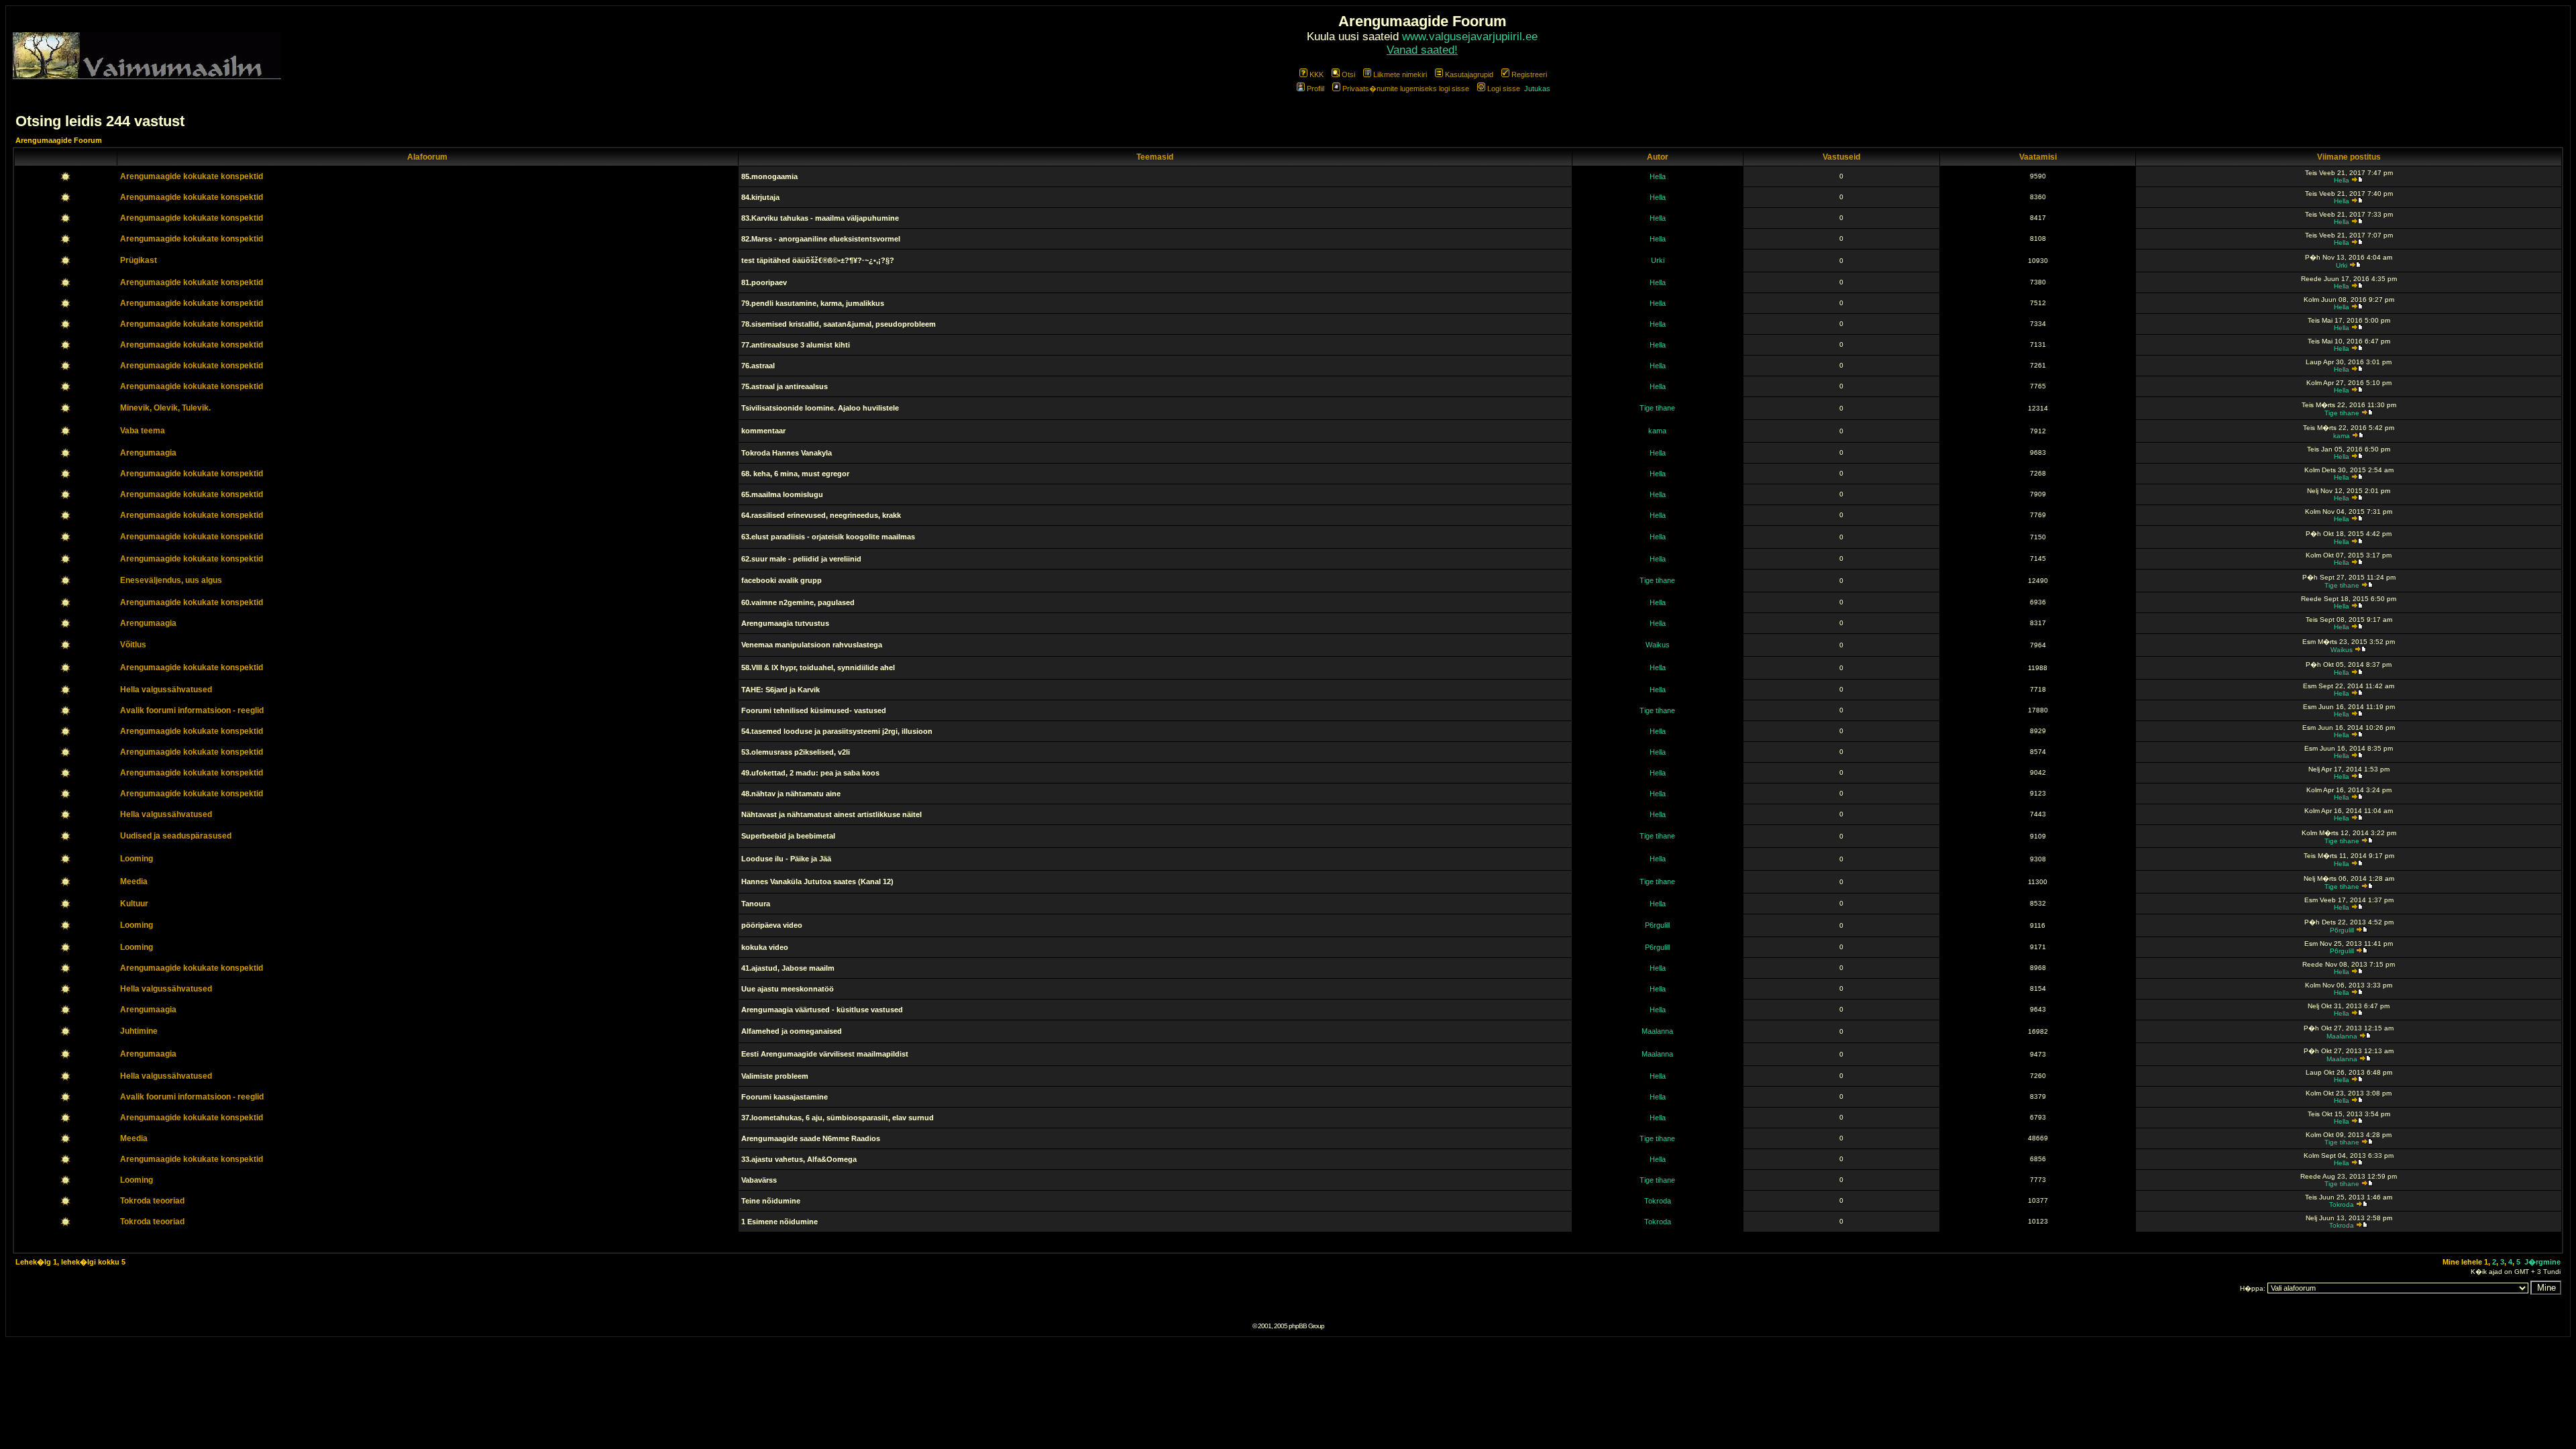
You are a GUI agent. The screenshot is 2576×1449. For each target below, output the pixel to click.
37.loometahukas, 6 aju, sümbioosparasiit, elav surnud (838, 1118)
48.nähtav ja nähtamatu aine (791, 794)
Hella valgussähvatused (166, 690)
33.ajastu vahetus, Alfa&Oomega (799, 1159)
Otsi (1348, 74)
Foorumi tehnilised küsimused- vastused (814, 710)
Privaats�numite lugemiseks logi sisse (1406, 89)
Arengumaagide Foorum (59, 140)
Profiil (1316, 89)
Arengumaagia (148, 453)
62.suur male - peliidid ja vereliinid (801, 559)
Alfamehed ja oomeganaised (792, 1031)
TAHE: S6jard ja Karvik (781, 690)
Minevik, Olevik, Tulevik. (165, 408)
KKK (1317, 74)
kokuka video (765, 947)
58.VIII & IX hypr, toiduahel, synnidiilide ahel (818, 667)
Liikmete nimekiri (1400, 74)
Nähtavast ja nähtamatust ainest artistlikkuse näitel (831, 814)
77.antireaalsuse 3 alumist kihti (796, 345)
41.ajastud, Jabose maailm (788, 968)
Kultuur (134, 904)
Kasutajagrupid (1469, 74)
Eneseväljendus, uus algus (171, 580)
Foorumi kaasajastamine (785, 1097)
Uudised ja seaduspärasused (176, 836)
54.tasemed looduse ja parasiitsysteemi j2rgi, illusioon (837, 731)
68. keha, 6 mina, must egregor (795, 474)
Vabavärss (759, 1180)
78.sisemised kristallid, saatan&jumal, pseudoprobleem (839, 324)
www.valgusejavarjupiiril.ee (1470, 37)
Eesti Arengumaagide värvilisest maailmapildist (825, 1054)
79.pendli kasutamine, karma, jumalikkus (813, 303)
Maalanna (1657, 1031)
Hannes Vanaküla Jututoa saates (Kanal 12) (817, 881)
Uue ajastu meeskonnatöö (788, 989)
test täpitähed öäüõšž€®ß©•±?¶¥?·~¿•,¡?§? (818, 260)
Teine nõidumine (771, 1201)
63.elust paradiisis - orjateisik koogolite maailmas (828, 537)
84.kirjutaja (760, 197)
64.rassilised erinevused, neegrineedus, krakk (821, 515)
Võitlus (133, 645)
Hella (1658, 176)
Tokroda (1658, 1201)
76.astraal (758, 366)
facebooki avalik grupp (782, 580)
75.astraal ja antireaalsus (785, 386)
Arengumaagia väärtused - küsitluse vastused (822, 1010)
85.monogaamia (769, 176)
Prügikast (139, 260)
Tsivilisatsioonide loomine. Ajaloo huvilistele (820, 408)
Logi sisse (1504, 89)
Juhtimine (139, 1031)
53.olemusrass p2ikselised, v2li (796, 752)
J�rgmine (2542, 1262)
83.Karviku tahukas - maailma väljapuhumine (820, 218)
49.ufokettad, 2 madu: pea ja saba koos (810, 773)
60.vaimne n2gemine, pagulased (798, 602)
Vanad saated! (1422, 50)
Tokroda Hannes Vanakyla (787, 453)
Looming (137, 859)
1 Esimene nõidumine (780, 1222)
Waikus (1658, 645)
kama (1657, 431)
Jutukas (1537, 89)
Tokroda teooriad (152, 1201)
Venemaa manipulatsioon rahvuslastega (812, 645)
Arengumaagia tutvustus (785, 623)
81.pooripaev (764, 282)
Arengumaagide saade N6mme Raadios (811, 1138)
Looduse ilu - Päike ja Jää (786, 859)
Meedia (134, 881)
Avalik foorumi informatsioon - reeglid (192, 710)
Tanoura (756, 904)
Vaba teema (143, 431)
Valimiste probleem (775, 1076)
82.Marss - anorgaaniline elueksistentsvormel (821, 239)
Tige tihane (1657, 408)
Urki (1658, 260)
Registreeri (1529, 74)
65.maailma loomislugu (782, 494)
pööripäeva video (772, 925)
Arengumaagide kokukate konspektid (192, 176)
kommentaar (763, 431)
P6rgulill (1657, 925)
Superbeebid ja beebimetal (788, 836)
